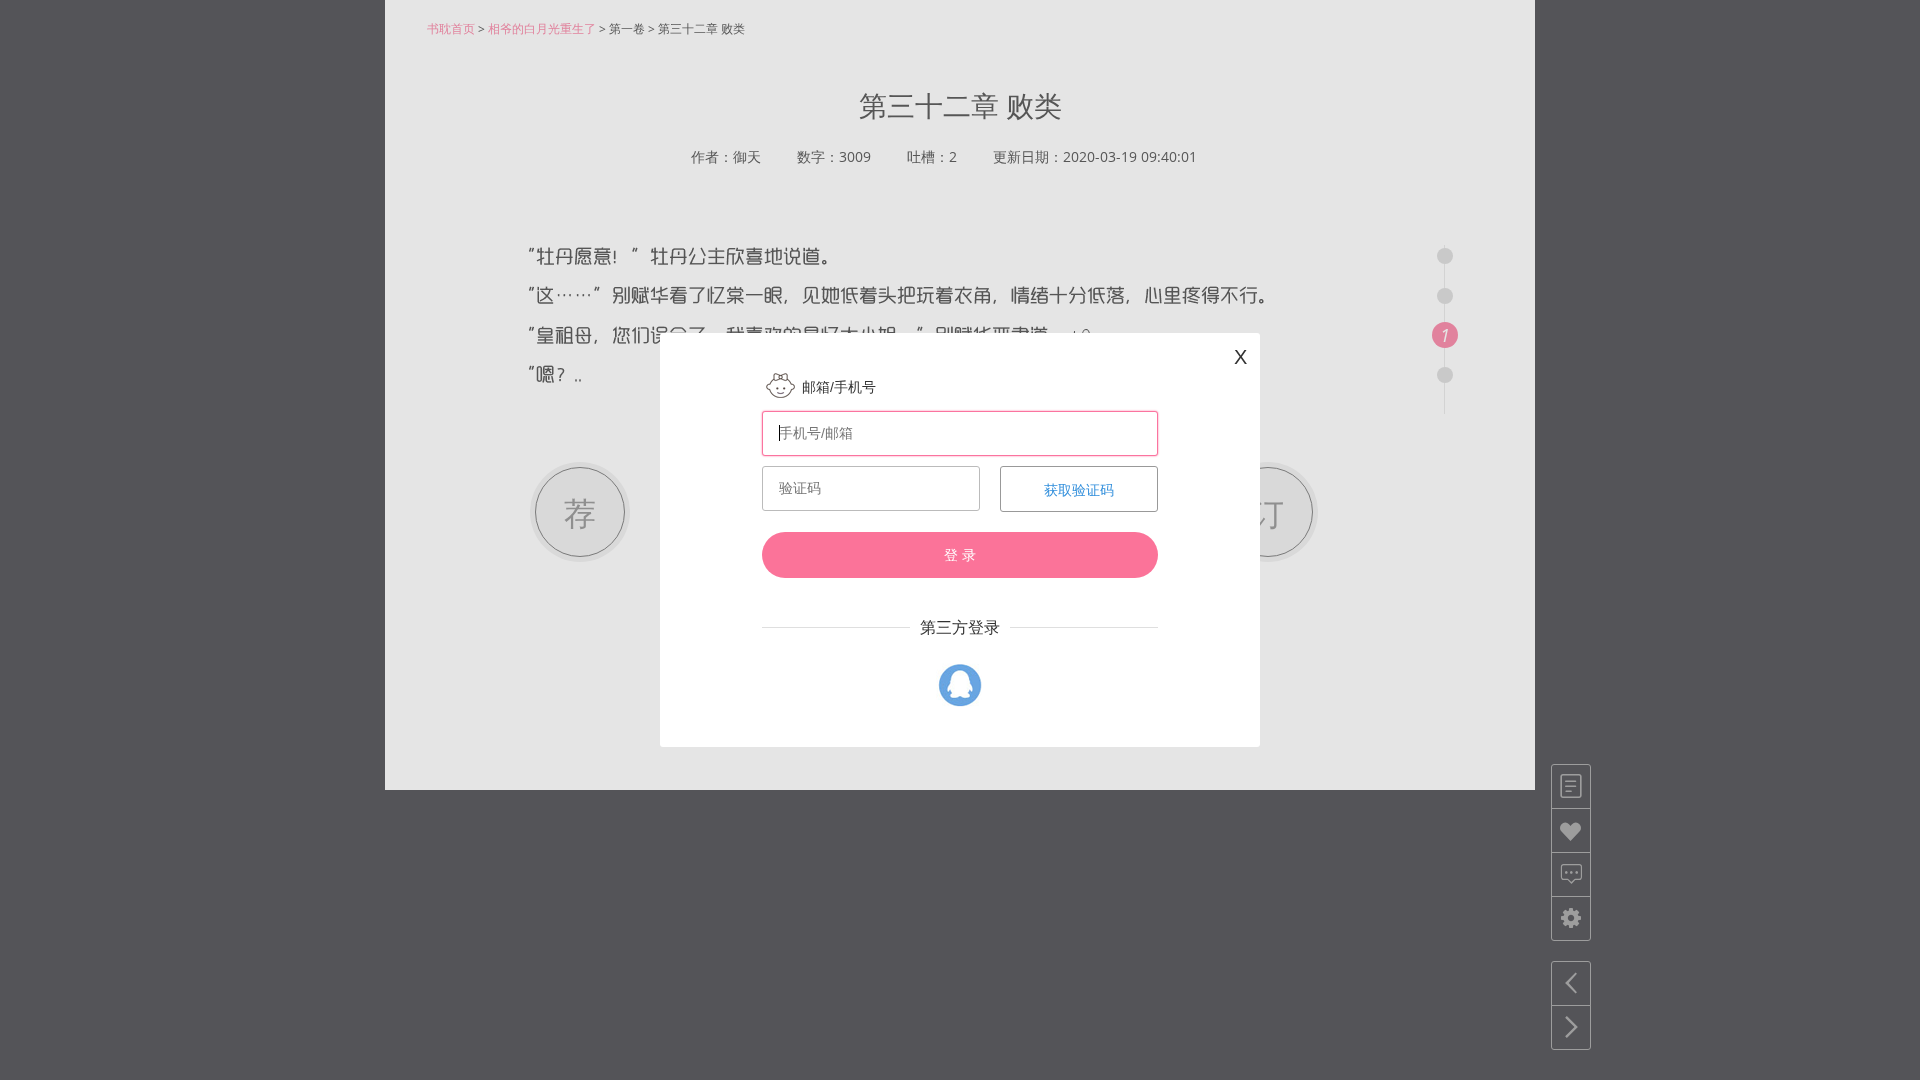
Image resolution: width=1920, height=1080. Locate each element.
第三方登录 (960, 627)
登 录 (960, 555)
